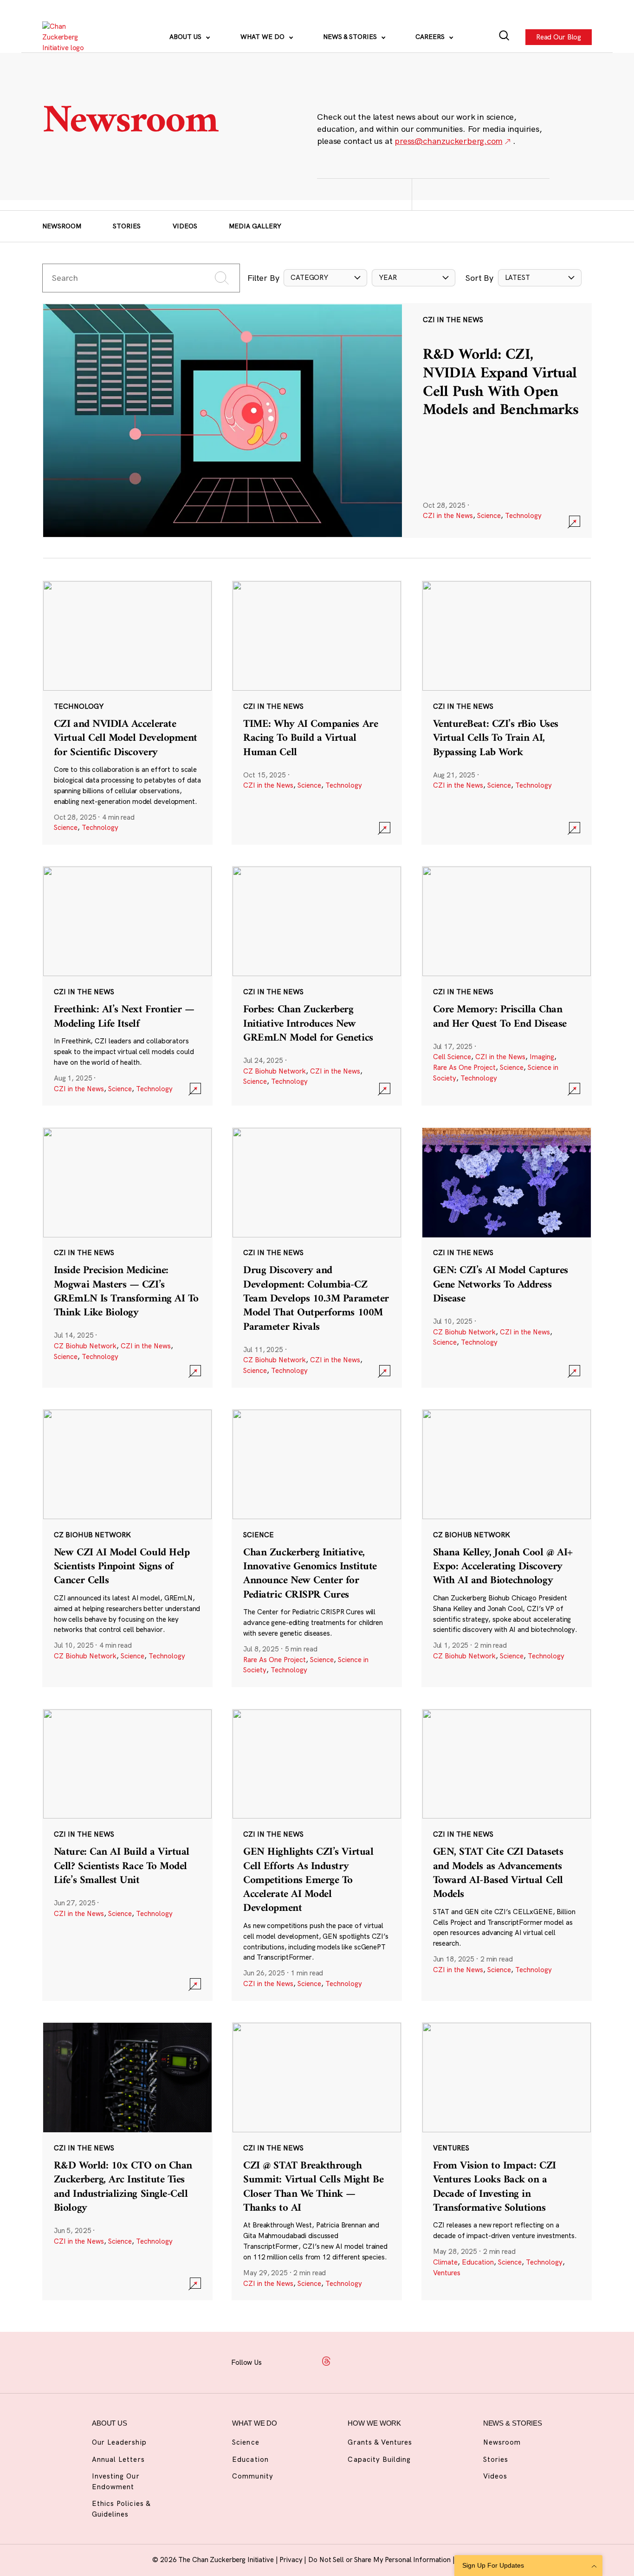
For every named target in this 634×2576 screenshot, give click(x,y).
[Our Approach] (68, 37)
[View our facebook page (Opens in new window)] (280, 2361)
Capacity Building (379, 2459)
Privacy (292, 2560)
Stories (127, 226)
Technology (523, 515)
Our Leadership (119, 2442)
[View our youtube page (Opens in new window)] (395, 2361)
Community (252, 2476)
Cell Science (452, 1057)
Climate (445, 2262)
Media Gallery (255, 226)
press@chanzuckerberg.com (448, 141)
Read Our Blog (559, 36)
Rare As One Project (464, 1067)
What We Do (263, 37)
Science (489, 515)
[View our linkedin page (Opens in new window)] (349, 2361)
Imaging (542, 1057)
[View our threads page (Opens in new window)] (326, 2361)
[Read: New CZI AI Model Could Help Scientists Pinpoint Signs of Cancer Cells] (127, 1548)
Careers (431, 37)
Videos (185, 226)
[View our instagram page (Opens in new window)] (303, 2361)
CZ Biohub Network (275, 1071)
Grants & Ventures (380, 2442)
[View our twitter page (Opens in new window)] (372, 2361)
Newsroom (62, 226)
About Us (186, 37)
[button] (325, 278)
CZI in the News (448, 515)
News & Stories (351, 37)
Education (478, 2262)
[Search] (504, 37)
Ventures (447, 2273)
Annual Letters (118, 2459)
